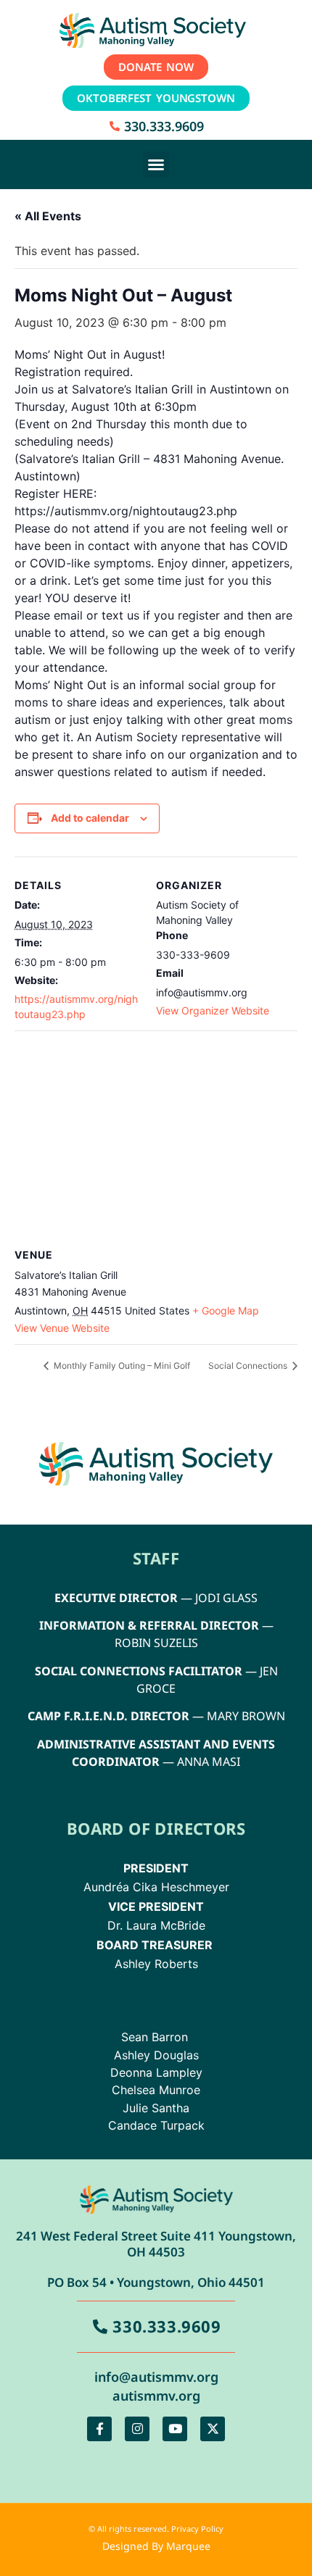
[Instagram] (137, 2429)
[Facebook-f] (99, 2429)
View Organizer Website (213, 1010)
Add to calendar (90, 818)
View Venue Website (62, 1328)
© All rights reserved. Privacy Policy (156, 2529)
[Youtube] (175, 2429)
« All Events (48, 216)
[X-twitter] (213, 2429)
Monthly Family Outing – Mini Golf (121, 1366)
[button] (156, 164)
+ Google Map (226, 1310)
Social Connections (249, 1366)
